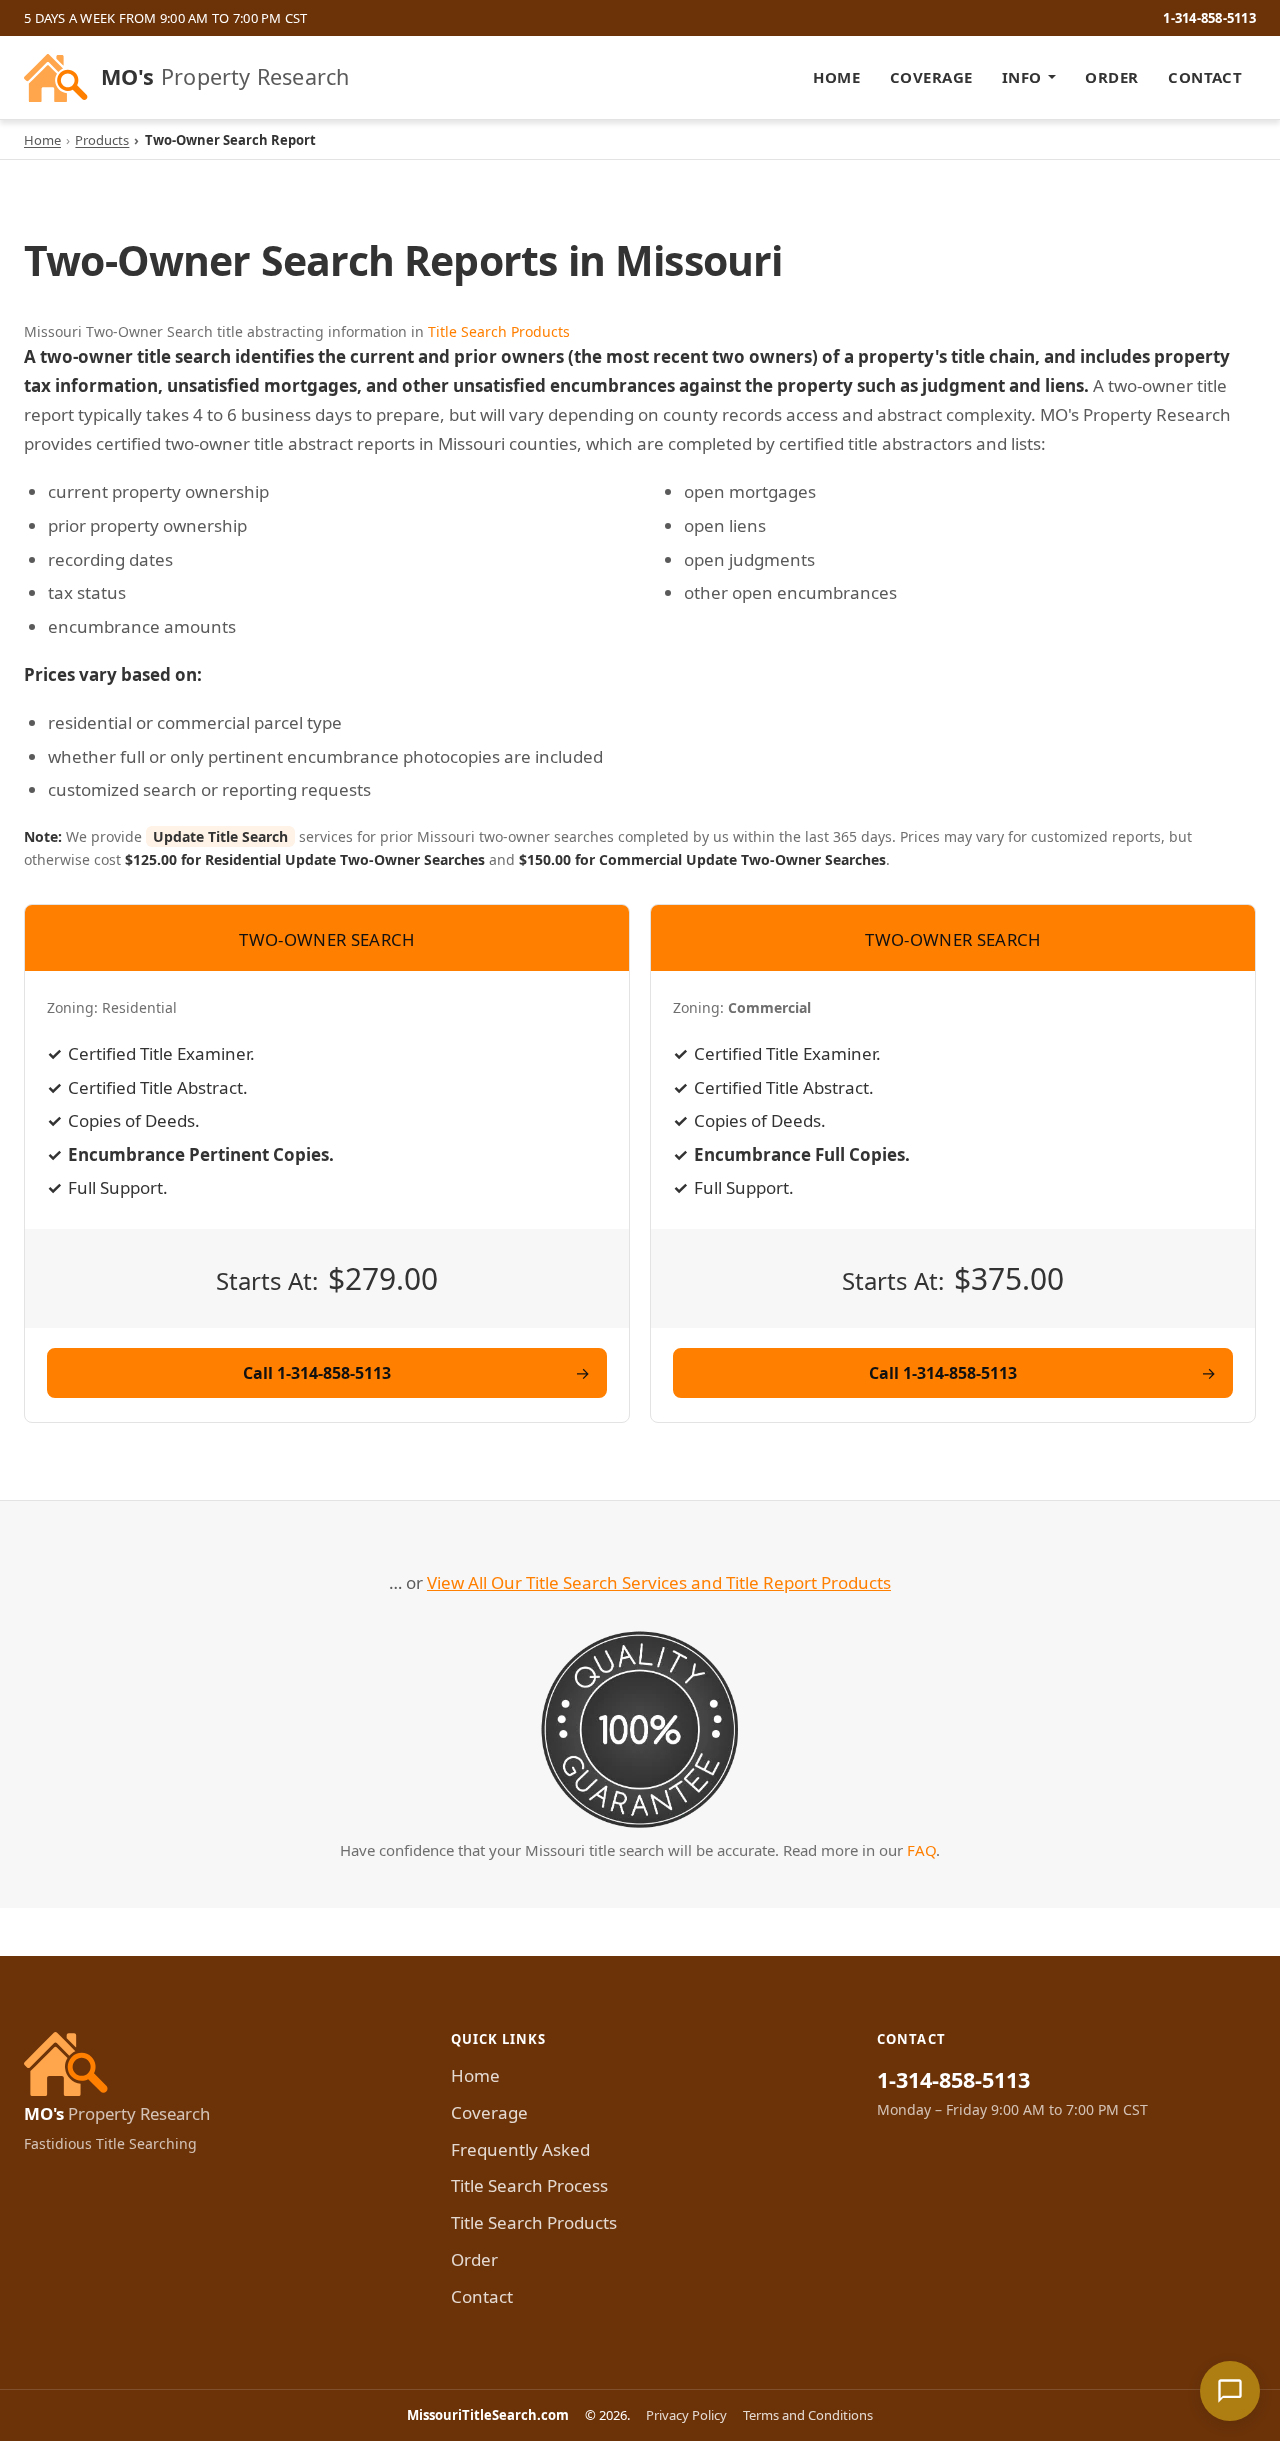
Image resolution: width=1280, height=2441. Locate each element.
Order (1111, 77)
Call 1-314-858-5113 (317, 1373)
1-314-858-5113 (1209, 18)
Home (836, 77)
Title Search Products (499, 331)
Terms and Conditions (808, 2415)
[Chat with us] (1230, 2391)
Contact (1205, 77)
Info (1022, 77)
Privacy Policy (686, 2415)
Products (102, 140)
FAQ (921, 1850)
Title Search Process (529, 2185)
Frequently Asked (520, 2149)
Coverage (931, 77)
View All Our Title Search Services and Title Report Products (659, 1582)
